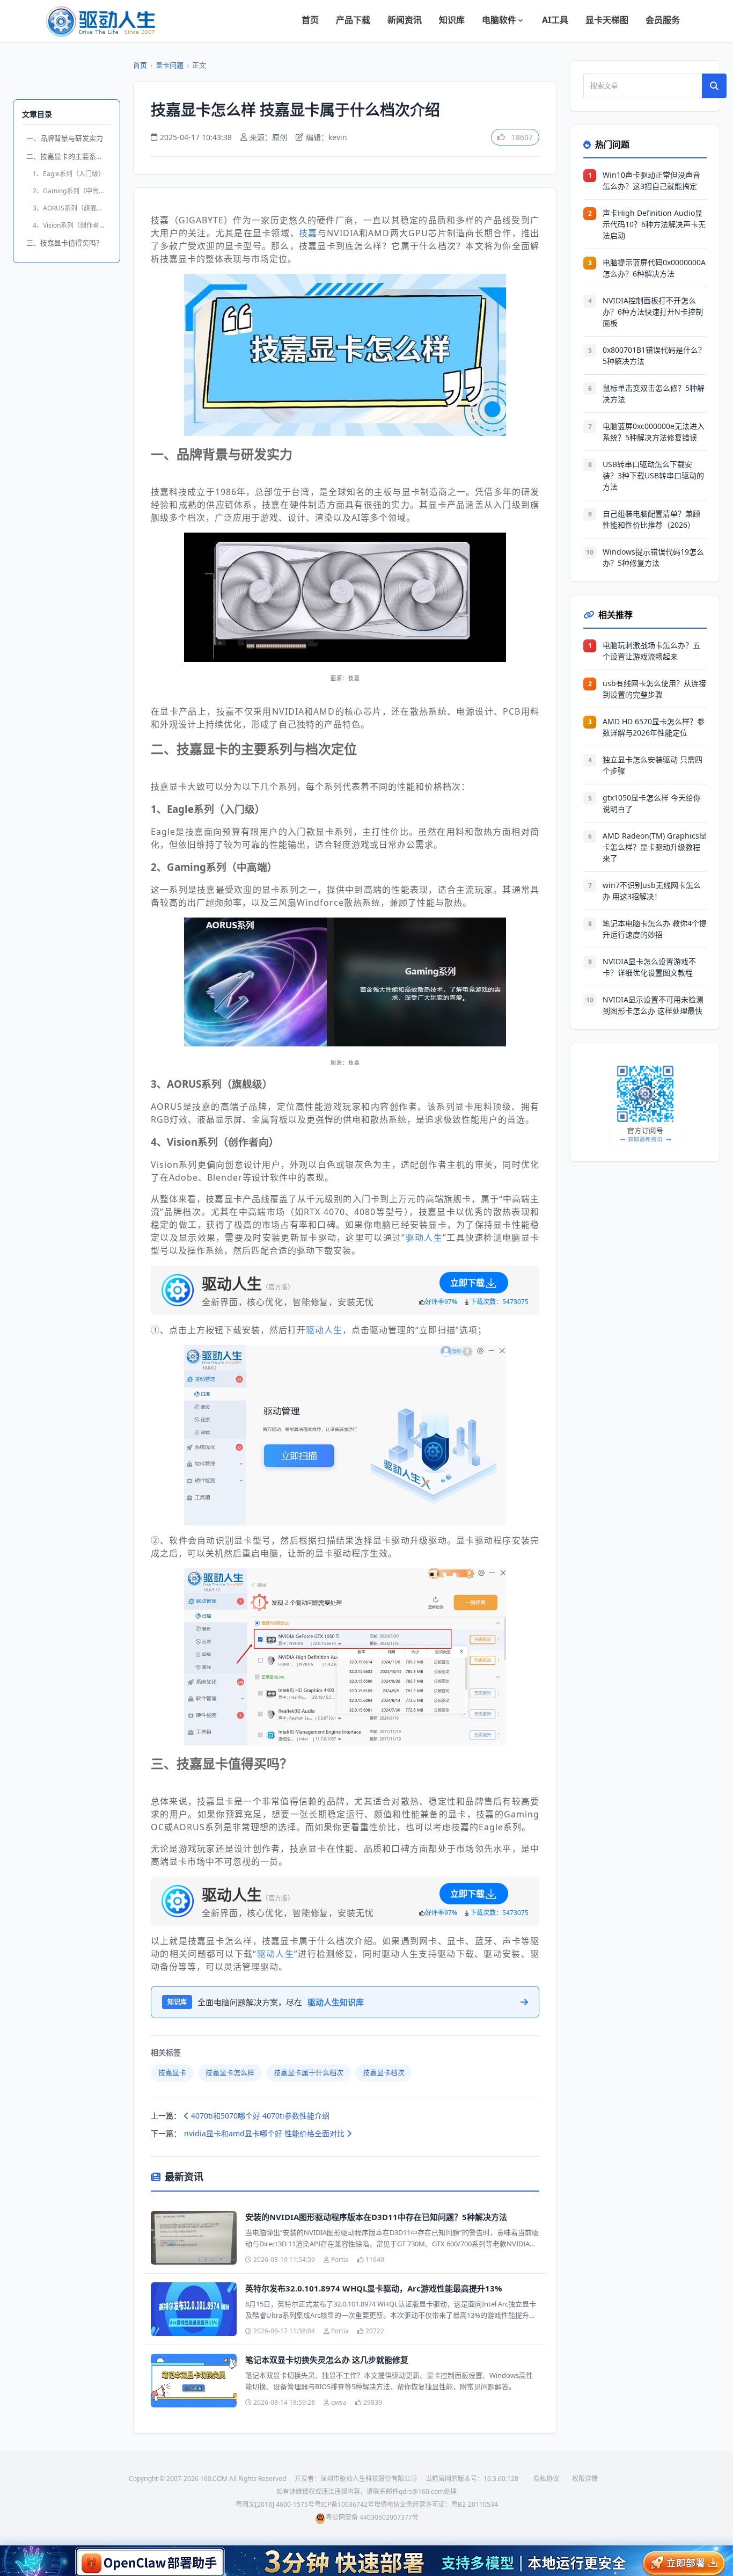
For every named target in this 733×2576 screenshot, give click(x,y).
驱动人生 (424, 1238)
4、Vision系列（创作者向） (72, 225)
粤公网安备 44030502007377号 (372, 2517)
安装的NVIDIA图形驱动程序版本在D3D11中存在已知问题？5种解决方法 (376, 2217)
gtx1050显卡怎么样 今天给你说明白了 (652, 803)
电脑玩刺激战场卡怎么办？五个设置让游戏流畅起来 (651, 651)
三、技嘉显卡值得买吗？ (65, 243)
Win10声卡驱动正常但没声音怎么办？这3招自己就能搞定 (651, 180)
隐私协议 (546, 2479)
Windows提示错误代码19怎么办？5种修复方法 (653, 557)
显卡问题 (170, 65)
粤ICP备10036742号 (344, 2504)
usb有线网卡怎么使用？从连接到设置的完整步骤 (654, 689)
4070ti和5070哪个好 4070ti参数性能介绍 (259, 2116)
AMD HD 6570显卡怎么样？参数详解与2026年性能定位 (654, 727)
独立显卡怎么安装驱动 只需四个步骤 (653, 765)
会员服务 (663, 20)
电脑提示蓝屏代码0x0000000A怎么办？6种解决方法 (654, 268)
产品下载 (353, 20)
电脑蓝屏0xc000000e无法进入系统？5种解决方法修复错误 (654, 432)
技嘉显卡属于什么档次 (309, 2072)
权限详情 (585, 2479)
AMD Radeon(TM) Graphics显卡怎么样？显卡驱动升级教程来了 (655, 847)
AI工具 (555, 20)
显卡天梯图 (607, 20)
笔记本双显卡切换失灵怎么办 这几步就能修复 (327, 2360)
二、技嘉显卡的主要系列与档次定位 (69, 156)
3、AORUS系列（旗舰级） (71, 208)
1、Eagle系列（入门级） (69, 174)
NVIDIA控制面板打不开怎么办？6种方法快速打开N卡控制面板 (653, 312)
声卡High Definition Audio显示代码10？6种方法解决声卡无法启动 (654, 224)
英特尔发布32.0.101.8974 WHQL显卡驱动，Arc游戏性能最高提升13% (374, 2288)
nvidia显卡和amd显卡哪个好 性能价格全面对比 (265, 2133)
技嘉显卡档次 (384, 2072)
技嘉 (308, 233)
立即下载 (467, 1283)
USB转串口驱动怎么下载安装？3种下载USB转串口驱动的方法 (653, 475)
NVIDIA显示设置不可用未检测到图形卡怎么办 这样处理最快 (653, 1005)
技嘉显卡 (172, 2072)
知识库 (452, 20)
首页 (310, 20)
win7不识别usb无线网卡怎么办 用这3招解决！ (652, 891)
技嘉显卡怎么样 (230, 2072)
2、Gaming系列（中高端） (72, 191)
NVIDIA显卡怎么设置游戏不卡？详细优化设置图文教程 (649, 967)
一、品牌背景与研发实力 (65, 138)
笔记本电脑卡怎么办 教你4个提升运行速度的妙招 (655, 929)
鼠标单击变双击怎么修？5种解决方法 (654, 394)
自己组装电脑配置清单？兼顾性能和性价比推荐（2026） (651, 519)
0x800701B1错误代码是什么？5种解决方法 (654, 355)
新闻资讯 (405, 20)
